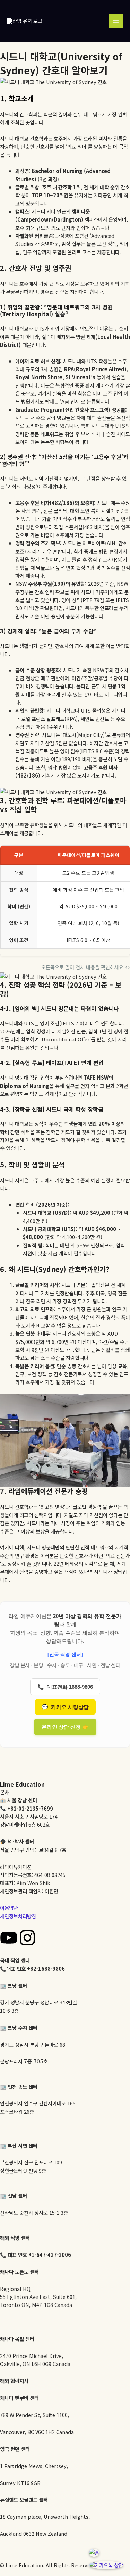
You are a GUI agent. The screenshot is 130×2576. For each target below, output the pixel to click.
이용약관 (9, 1908)
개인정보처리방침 (18, 1916)
